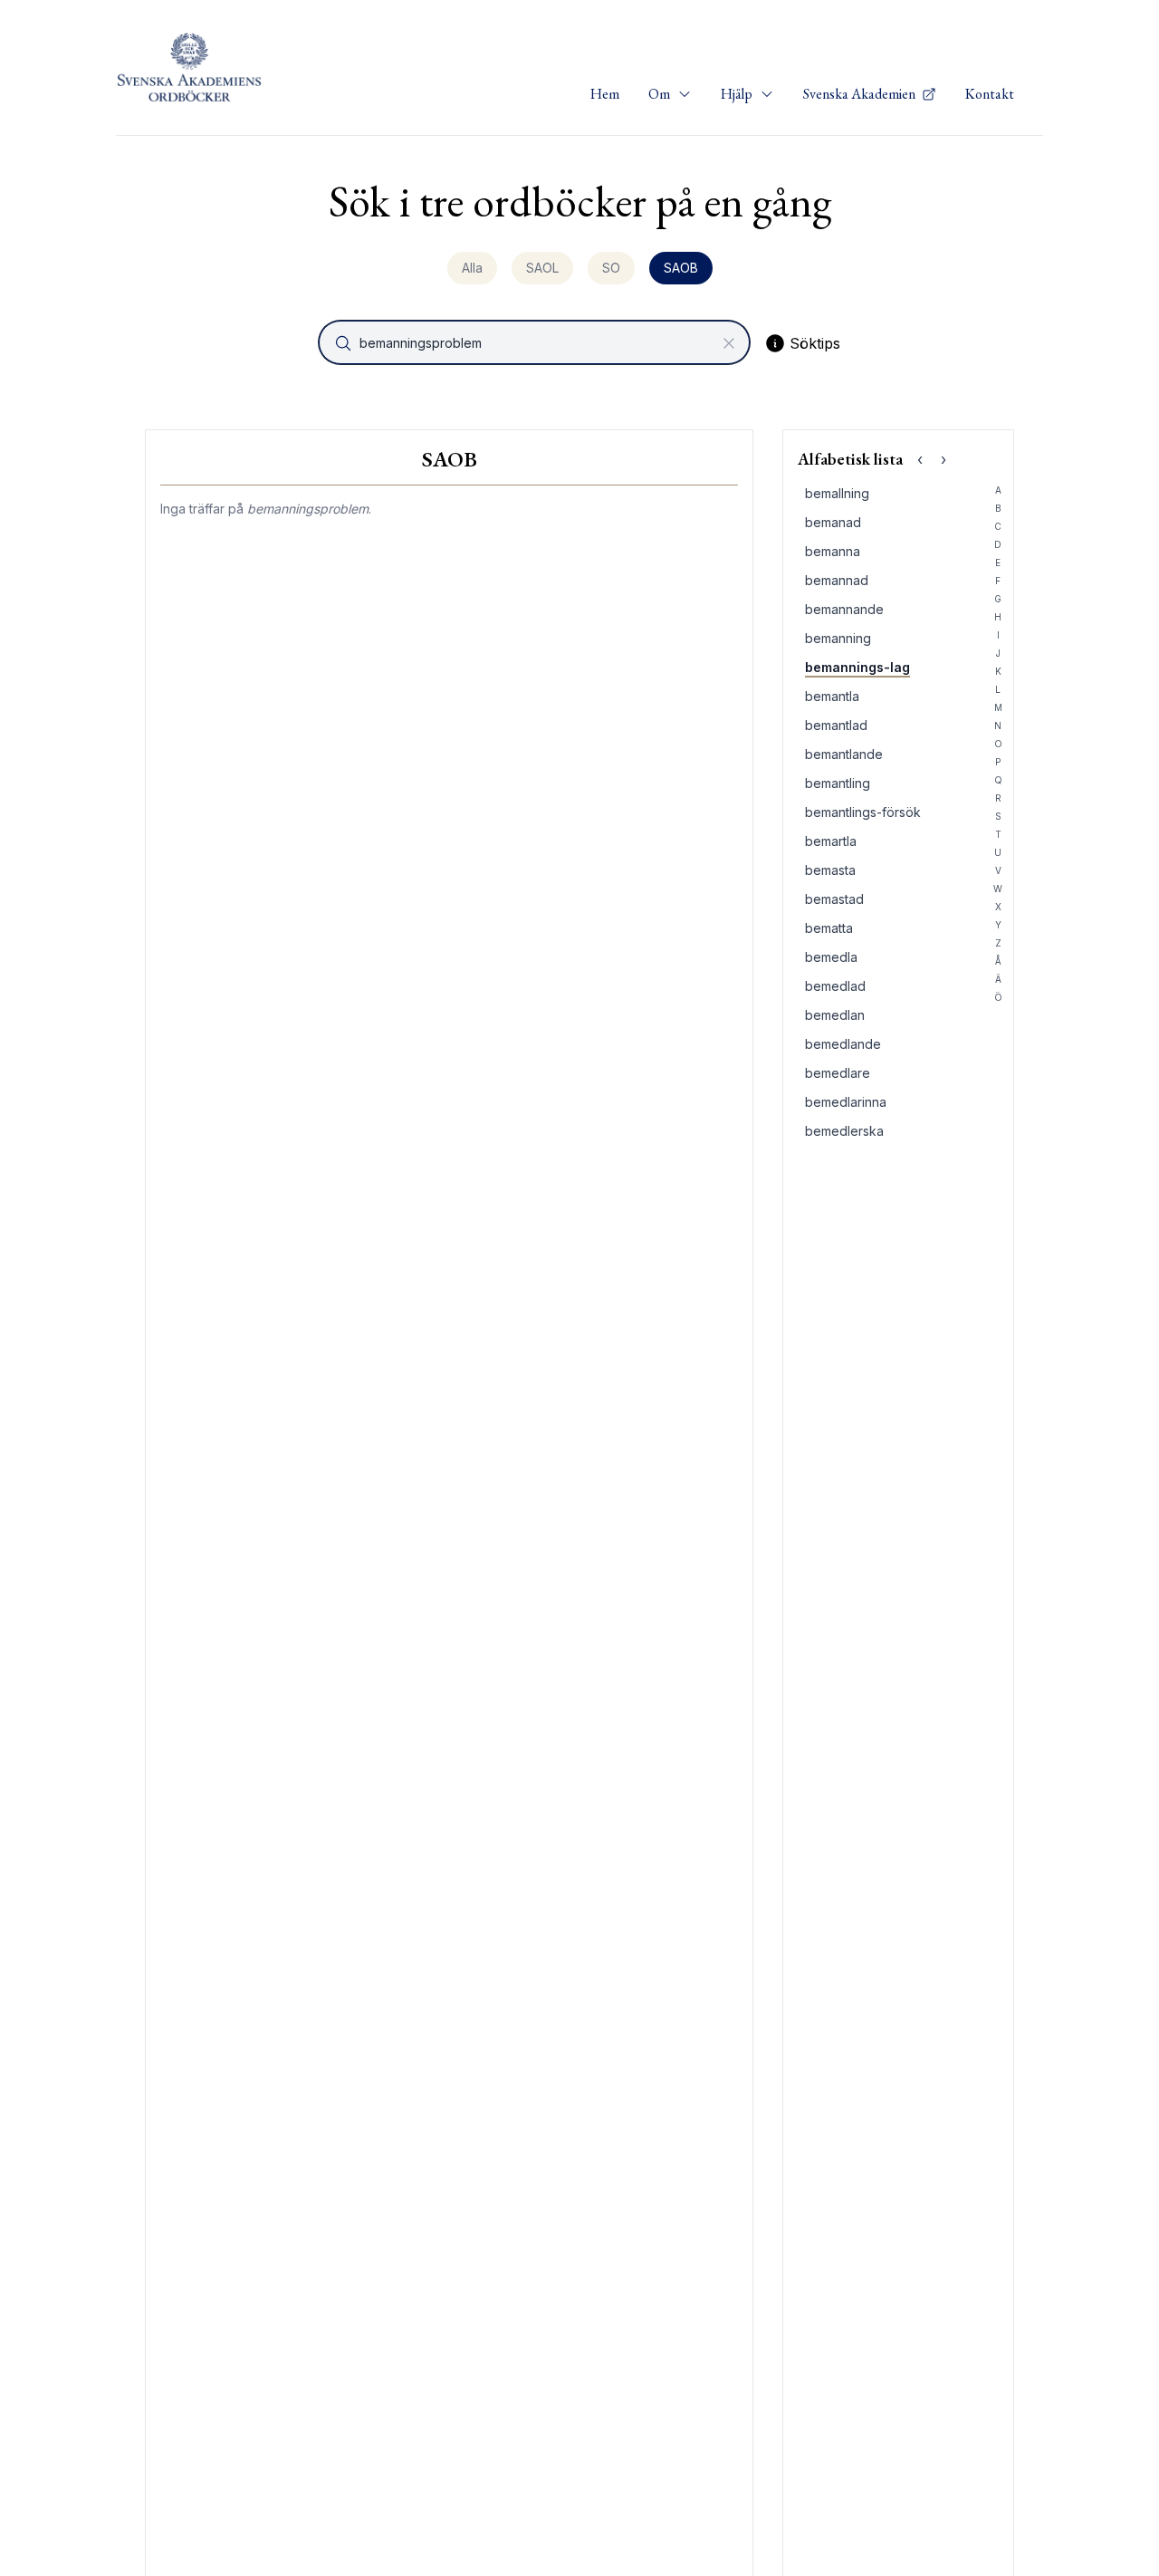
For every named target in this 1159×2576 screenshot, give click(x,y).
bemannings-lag (857, 667)
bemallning (837, 493)
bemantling (838, 783)
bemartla (831, 841)
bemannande (844, 609)
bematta (829, 928)
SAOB (681, 268)
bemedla (831, 957)
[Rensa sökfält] (729, 343)
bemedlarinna (846, 1102)
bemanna (833, 551)
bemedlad (835, 986)
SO (611, 268)
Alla (472, 268)
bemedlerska (844, 1131)
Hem (605, 94)
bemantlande (844, 754)
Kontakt (990, 94)
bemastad (834, 899)
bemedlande (843, 1044)
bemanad (833, 522)
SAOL (542, 268)
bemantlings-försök (863, 812)
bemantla (832, 696)
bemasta (830, 870)
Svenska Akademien (861, 94)
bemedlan (835, 1015)
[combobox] (536, 342)
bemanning (838, 638)
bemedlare (838, 1073)
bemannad (837, 580)
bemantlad (836, 725)
